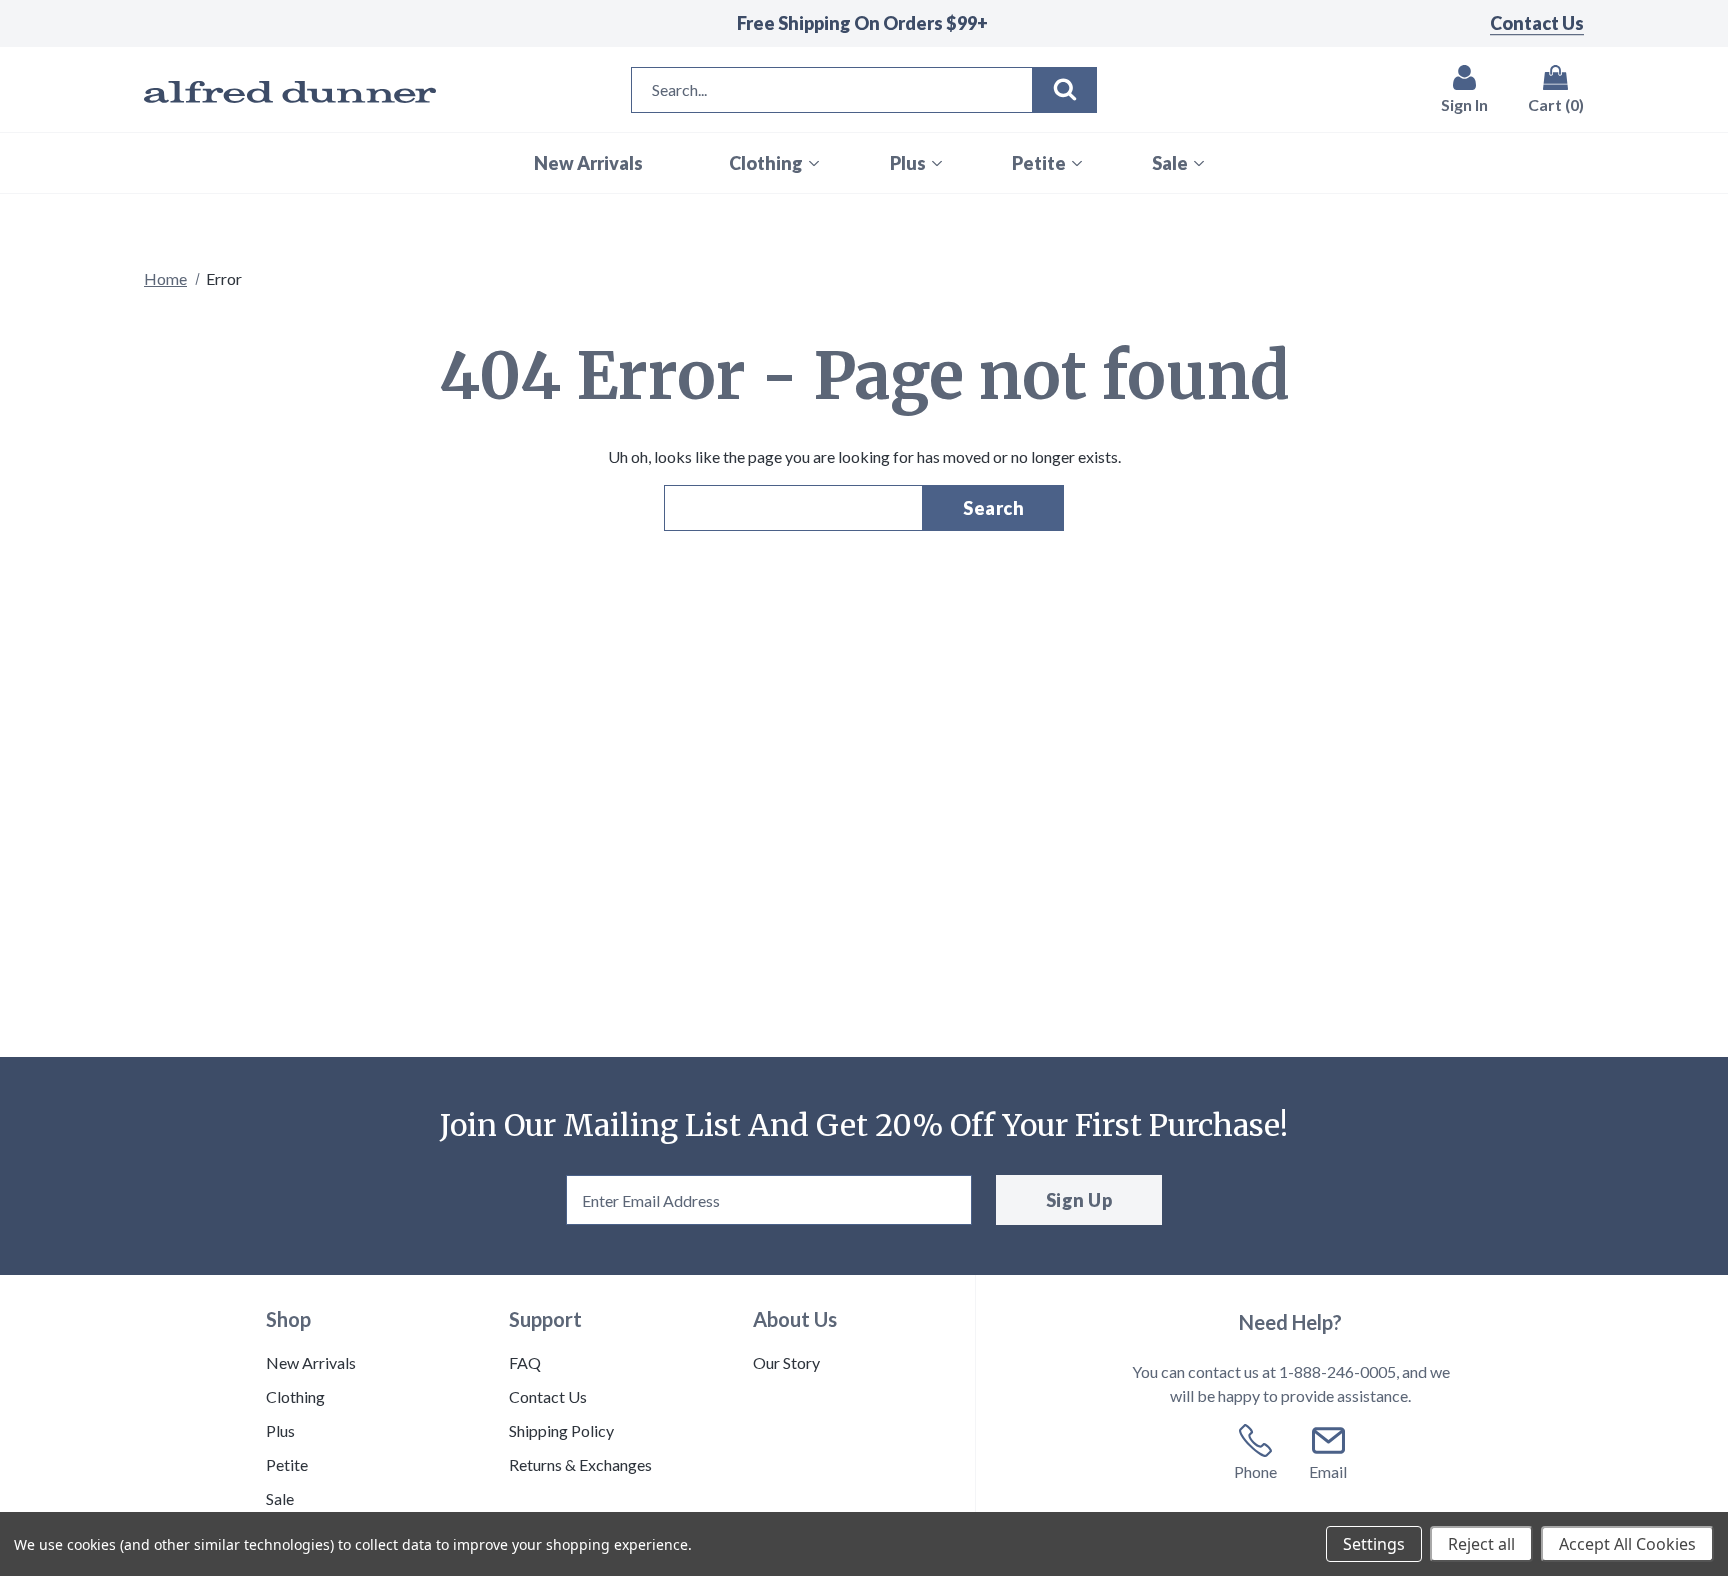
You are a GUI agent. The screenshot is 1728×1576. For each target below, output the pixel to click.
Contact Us (1537, 23)
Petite (287, 1464)
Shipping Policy (561, 1430)
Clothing (295, 1396)
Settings (1374, 1544)
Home (165, 278)
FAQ (525, 1362)
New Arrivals (311, 1362)
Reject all (1481, 1544)
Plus (280, 1430)
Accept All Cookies (1627, 1544)
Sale (280, 1498)
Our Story (786, 1362)
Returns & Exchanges (580, 1464)
